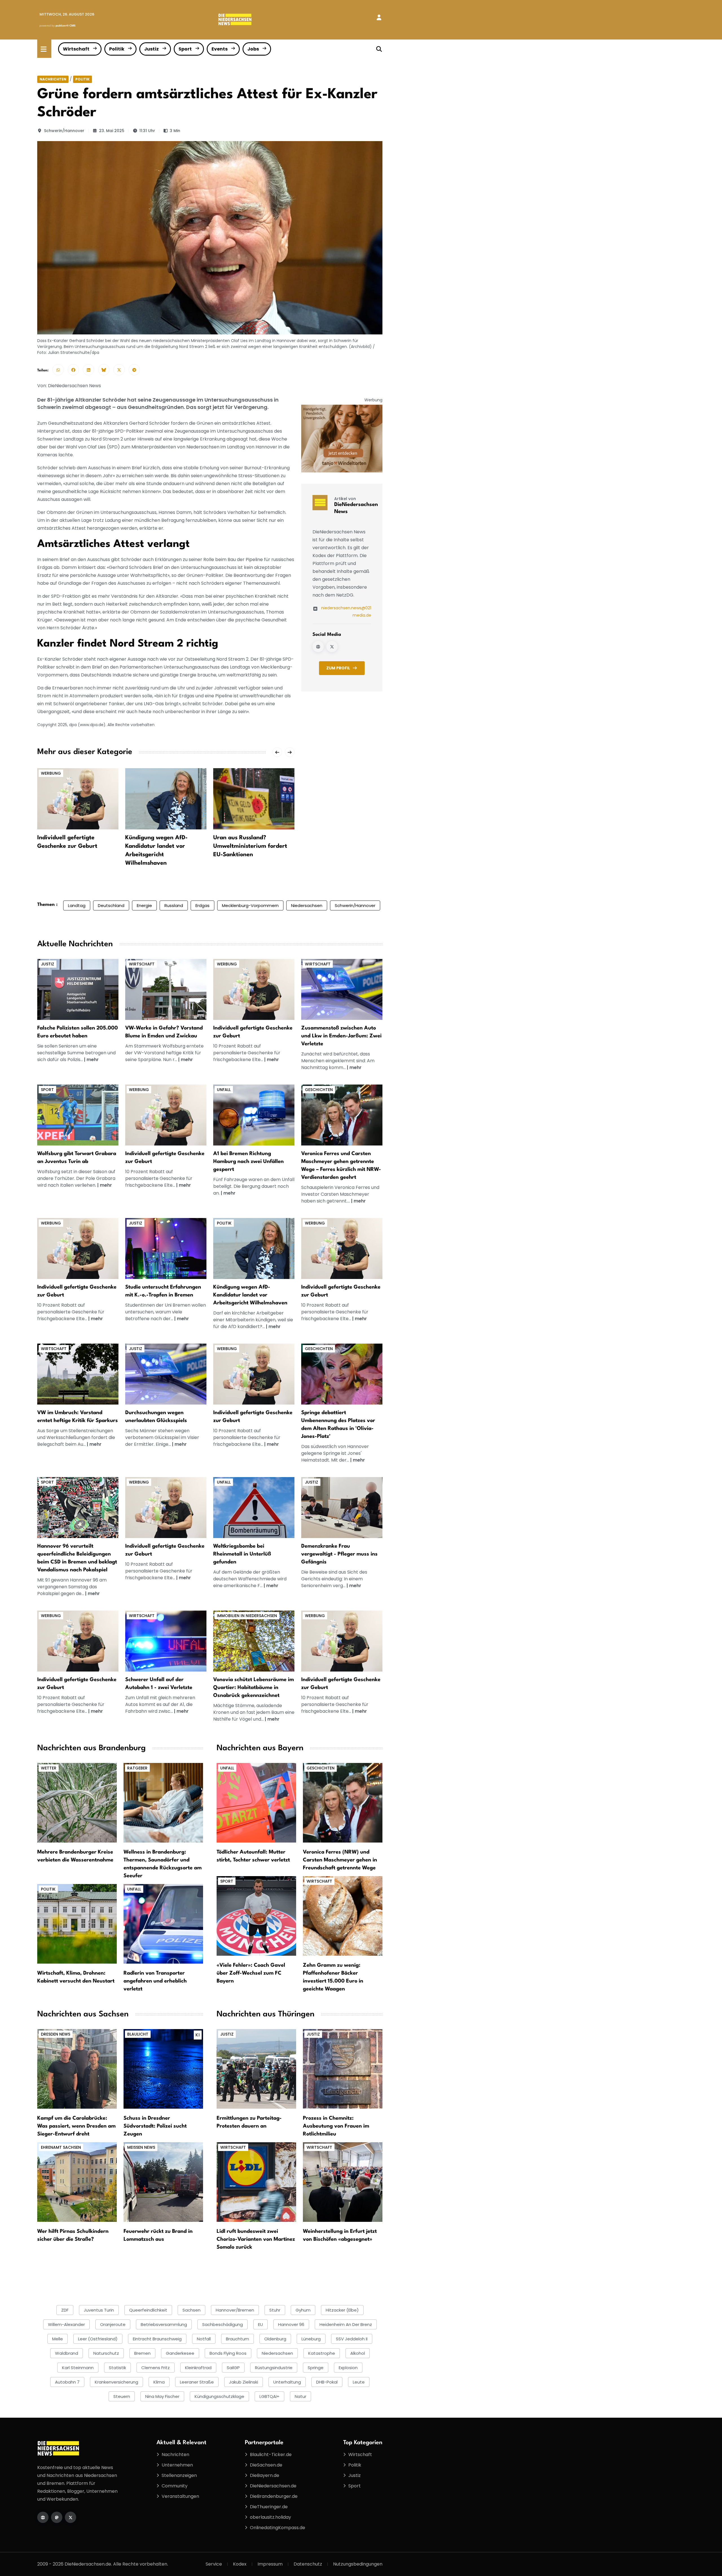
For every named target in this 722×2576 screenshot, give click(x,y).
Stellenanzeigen (179, 2475)
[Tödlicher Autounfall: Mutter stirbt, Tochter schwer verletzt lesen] (256, 1803)
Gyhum (303, 2310)
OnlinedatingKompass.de (278, 2528)
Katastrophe (322, 2353)
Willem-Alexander (66, 2324)
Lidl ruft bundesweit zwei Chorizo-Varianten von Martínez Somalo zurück (256, 2239)
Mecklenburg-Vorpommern (250, 905)
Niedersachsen (307, 905)
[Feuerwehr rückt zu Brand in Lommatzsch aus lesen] (163, 2182)
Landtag (77, 905)
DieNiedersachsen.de (273, 2486)
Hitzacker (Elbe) (342, 2310)
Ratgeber (137, 1768)
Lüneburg (311, 2339)
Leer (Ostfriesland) (98, 2339)
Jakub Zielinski (244, 2382)
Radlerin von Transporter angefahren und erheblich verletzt (155, 1981)
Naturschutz (106, 2353)
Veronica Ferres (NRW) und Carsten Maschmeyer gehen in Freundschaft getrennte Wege (340, 1860)
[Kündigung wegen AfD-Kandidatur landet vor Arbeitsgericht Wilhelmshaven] (166, 799)
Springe (316, 2368)
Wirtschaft (76, 49)
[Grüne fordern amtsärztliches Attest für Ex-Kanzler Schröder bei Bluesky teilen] (104, 370)
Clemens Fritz (156, 2368)
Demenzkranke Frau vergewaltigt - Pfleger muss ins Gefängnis (339, 1554)
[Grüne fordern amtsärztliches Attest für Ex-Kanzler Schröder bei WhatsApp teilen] (58, 370)
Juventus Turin (99, 2310)
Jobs (253, 49)
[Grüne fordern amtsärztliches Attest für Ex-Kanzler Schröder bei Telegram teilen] (134, 370)
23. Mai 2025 (112, 131)
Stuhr (275, 2310)
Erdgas (202, 905)
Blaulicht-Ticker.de (271, 2455)
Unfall (224, 1090)
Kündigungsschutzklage (219, 2396)
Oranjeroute (113, 2324)
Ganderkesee (180, 2353)
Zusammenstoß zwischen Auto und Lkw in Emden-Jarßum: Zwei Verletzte (341, 1036)
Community (175, 2486)
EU (260, 2324)
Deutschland (111, 905)
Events (220, 49)
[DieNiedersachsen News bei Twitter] (332, 647)
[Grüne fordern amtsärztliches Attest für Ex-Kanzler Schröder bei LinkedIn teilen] (89, 370)
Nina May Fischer (162, 2396)
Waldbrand (67, 2353)
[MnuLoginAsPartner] (379, 17)
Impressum (270, 2564)
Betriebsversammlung (164, 2324)
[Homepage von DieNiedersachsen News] (318, 647)
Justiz (151, 49)
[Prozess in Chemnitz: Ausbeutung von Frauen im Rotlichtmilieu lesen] (343, 2069)
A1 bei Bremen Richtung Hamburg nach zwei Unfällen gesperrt (248, 1162)
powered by (58, 26)
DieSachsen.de (266, 2465)
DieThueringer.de (269, 2507)
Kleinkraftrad (198, 2368)
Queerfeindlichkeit (148, 2310)
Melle (58, 2339)
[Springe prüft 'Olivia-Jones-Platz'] (342, 1374)
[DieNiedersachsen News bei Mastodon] (57, 2517)
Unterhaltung (287, 2382)
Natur (301, 2396)
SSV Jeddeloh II (352, 2339)
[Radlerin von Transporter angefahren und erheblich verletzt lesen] (163, 1924)
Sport (185, 49)
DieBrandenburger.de (274, 2496)
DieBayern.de (265, 2475)
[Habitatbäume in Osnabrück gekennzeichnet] (254, 1641)
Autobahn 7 (67, 2382)
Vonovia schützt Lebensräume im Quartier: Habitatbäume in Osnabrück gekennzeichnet (254, 1688)
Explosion (348, 2368)
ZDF (65, 2310)
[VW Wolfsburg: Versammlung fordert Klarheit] (78, 1374)
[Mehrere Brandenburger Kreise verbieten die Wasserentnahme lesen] (77, 1803)
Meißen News (141, 2147)
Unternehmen (177, 2465)
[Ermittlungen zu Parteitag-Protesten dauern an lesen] (256, 2069)
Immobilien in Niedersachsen (247, 1616)
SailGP (233, 2368)
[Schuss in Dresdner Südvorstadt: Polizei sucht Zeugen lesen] (163, 2069)
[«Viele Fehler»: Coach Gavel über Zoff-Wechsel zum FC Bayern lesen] (256, 1916)
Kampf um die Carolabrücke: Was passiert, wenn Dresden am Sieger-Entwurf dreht (76, 2126)
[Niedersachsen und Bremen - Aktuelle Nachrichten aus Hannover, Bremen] (235, 19)
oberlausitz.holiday (270, 2517)
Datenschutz (308, 2564)
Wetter (49, 1768)
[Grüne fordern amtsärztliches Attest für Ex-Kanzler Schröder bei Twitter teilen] (119, 370)
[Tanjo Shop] (342, 438)
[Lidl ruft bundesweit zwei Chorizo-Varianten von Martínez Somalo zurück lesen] (256, 2182)
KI (198, 2035)
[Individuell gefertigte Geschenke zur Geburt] (78, 799)
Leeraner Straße (197, 2382)
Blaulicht (138, 2034)
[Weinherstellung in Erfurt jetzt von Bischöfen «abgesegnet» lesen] (343, 2182)
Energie (144, 905)
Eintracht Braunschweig (157, 2339)
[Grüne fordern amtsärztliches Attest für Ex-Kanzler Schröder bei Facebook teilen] (73, 370)
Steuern (122, 2396)
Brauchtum (237, 2339)
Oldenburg (275, 2339)
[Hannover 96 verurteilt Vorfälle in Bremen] (78, 1507)
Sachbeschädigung (223, 2324)
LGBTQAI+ (269, 2396)
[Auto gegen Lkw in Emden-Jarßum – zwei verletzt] (342, 989)
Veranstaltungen (180, 2496)
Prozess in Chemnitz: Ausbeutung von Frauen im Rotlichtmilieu (336, 2126)
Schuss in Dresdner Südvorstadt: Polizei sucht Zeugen (155, 2126)
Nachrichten (53, 79)
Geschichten (319, 1090)
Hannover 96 (291, 2324)
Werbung (51, 773)
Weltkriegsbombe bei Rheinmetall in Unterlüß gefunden (242, 1554)
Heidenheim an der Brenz (346, 2324)
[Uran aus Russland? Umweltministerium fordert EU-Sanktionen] (254, 799)
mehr (93, 1060)
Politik (117, 49)
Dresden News (56, 2034)
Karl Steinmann (78, 2368)
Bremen (142, 2353)
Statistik (117, 2368)
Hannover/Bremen (235, 2310)
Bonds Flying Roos (228, 2353)
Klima (159, 2382)
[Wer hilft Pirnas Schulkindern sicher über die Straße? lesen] (77, 2182)
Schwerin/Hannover (64, 131)
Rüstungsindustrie (274, 2368)
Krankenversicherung (116, 2382)
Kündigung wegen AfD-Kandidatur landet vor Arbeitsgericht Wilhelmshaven (250, 1295)
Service (214, 2564)
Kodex (240, 2564)
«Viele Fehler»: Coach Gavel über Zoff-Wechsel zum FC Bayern (251, 1973)
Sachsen (191, 2310)
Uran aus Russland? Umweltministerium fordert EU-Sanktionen (250, 846)
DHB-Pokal (327, 2382)
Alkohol (358, 2353)
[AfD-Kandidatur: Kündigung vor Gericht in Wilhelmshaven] (254, 1248)
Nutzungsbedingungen (358, 2564)
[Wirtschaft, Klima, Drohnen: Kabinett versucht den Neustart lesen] (77, 1924)
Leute (359, 2382)
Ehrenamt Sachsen (61, 2147)
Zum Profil (338, 668)
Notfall (204, 2339)
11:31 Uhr (147, 131)
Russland (174, 905)
